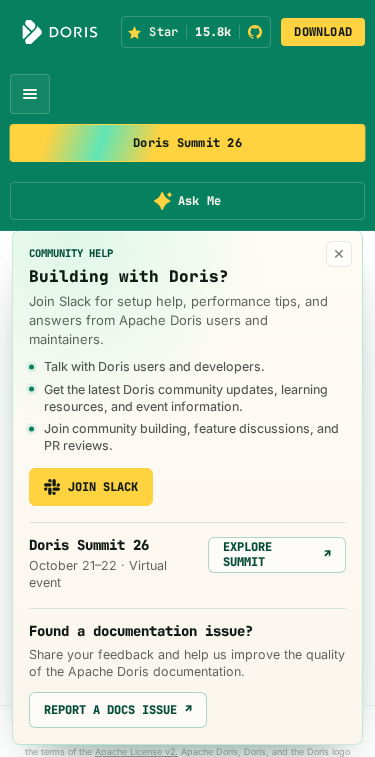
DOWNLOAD (323, 32)
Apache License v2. (136, 751)
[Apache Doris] (60, 32)
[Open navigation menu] (30, 94)
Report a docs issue (118, 710)
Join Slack (103, 487)
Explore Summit (277, 554)
